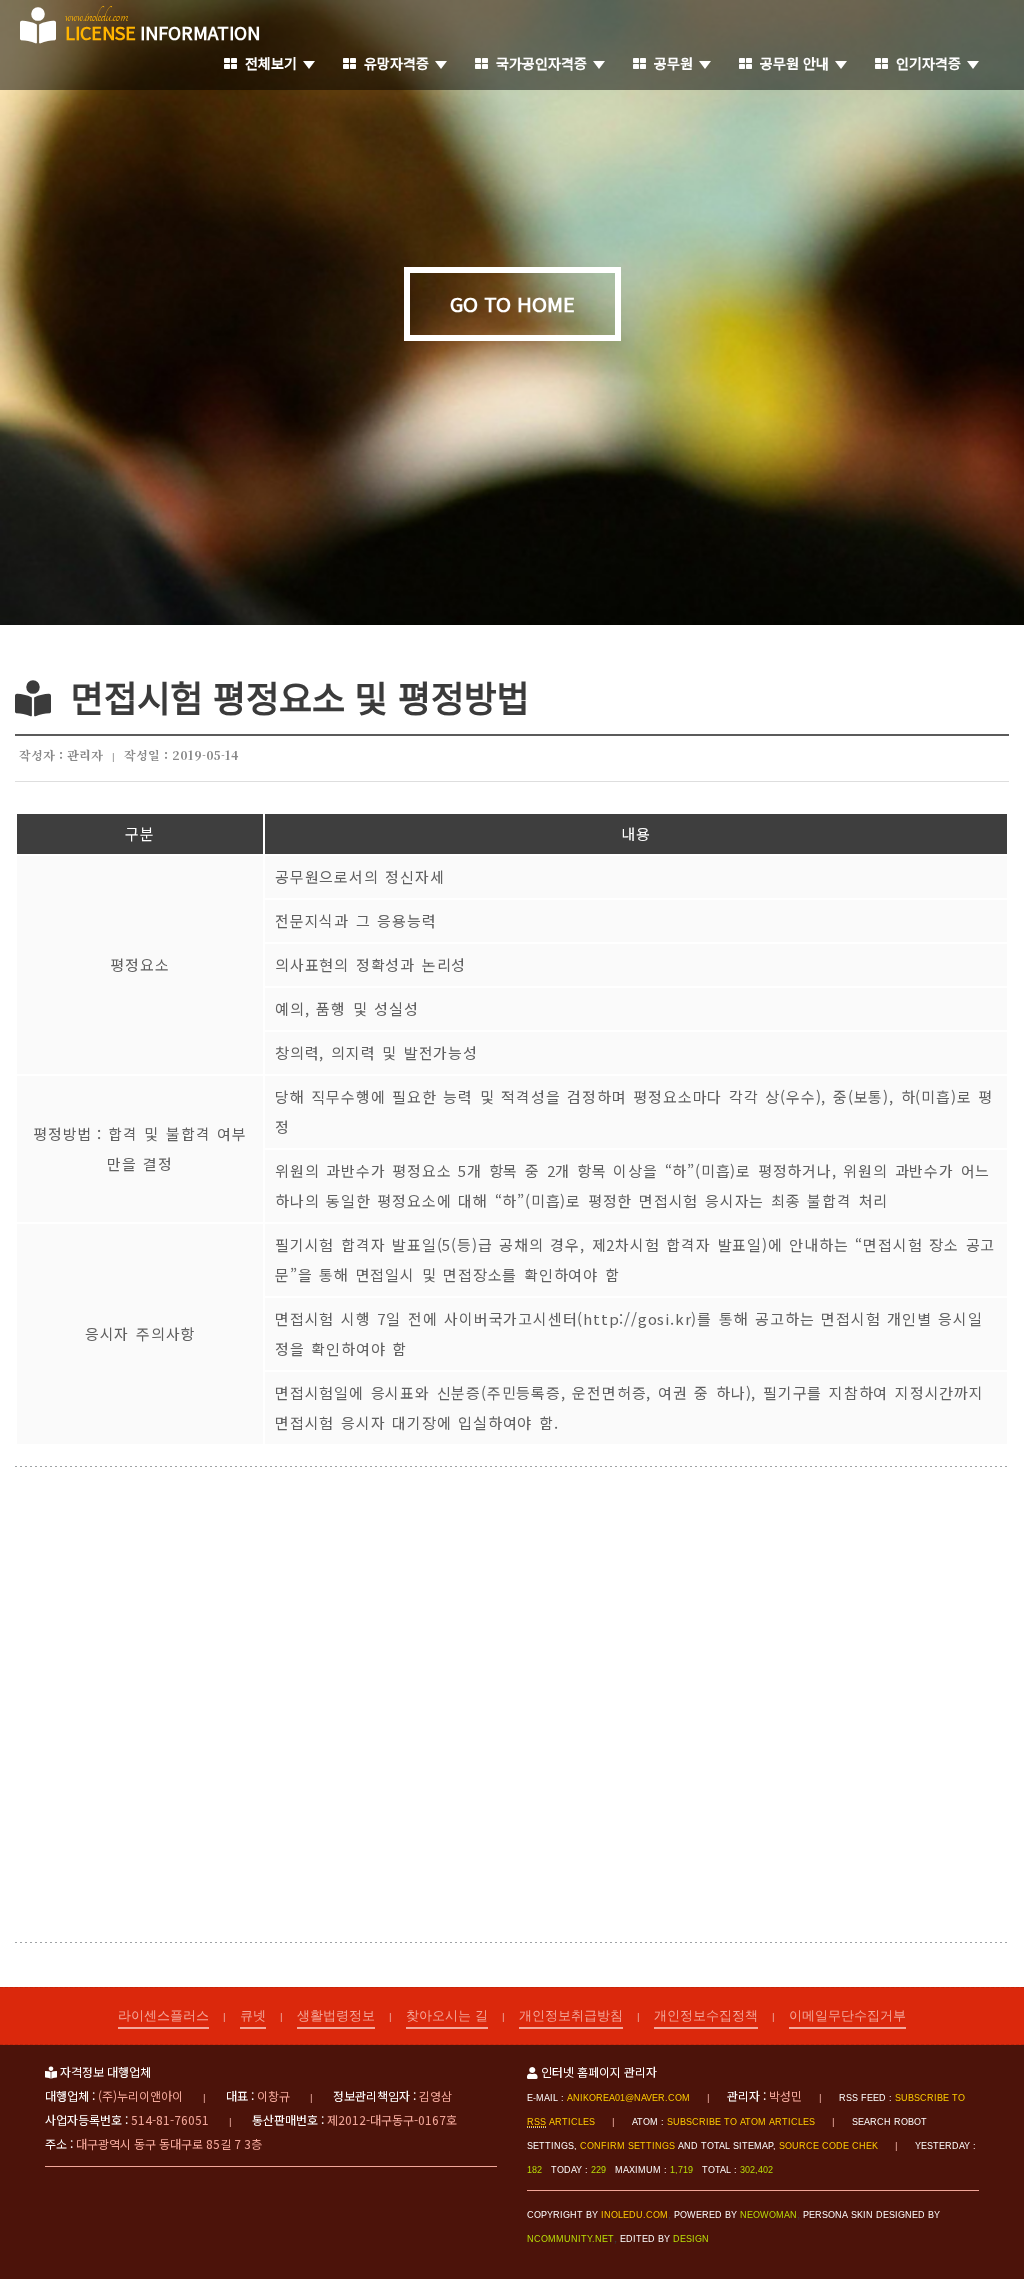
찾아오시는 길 (447, 2014)
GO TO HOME (512, 303)
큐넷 (253, 2014)
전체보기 (267, 63)
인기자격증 (924, 63)
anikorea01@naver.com (628, 2098)
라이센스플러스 (163, 2014)
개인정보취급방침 (571, 2014)
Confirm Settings (627, 2146)
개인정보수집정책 (706, 2014)
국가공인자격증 (537, 63)
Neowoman (768, 2215)
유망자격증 (392, 63)
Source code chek (828, 2146)
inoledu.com (634, 2215)
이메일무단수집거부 (847, 2014)
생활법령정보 (336, 2014)
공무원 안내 (790, 63)
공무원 (669, 63)
